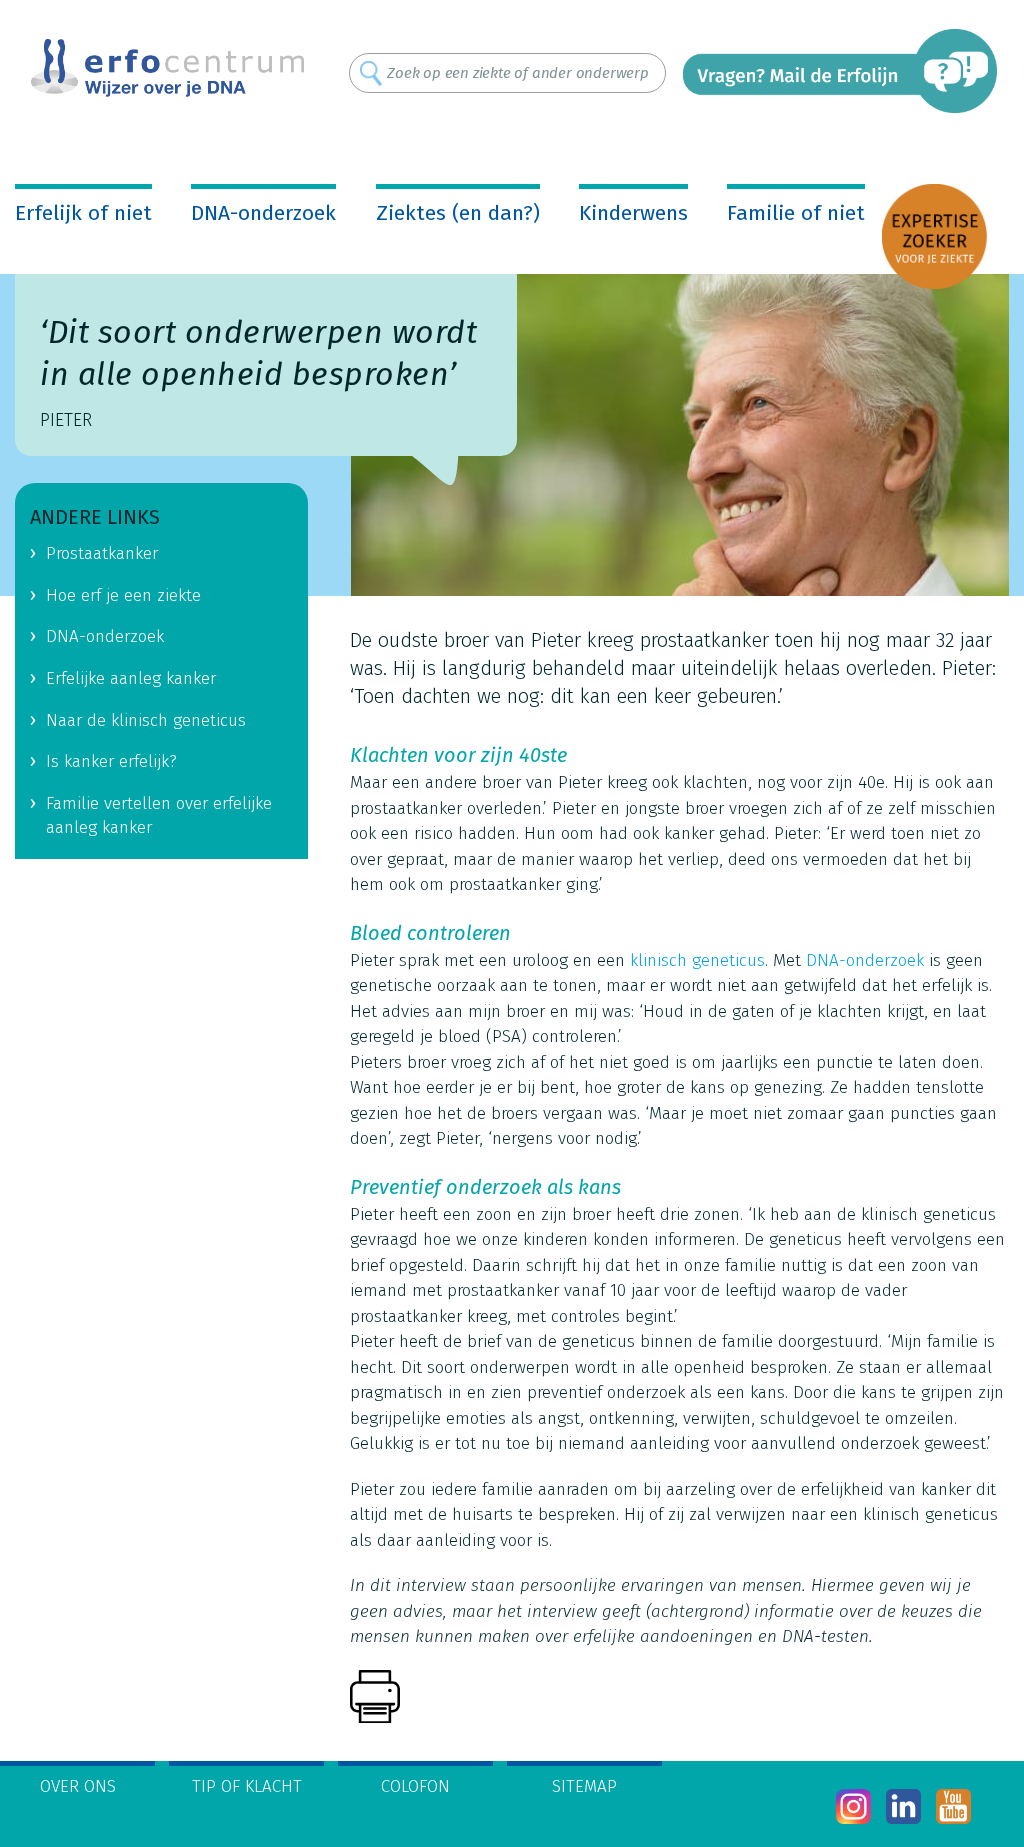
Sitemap (584, 1786)
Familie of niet (796, 213)
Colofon (415, 1786)
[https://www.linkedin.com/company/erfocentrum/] (903, 1806)
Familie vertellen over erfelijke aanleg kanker (159, 816)
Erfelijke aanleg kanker (131, 678)
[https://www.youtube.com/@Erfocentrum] (953, 1806)
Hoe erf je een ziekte (123, 595)
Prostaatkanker (102, 553)
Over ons (78, 1786)
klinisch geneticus (697, 960)
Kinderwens (633, 213)
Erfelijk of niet (83, 213)
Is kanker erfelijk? (111, 761)
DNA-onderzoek (263, 213)
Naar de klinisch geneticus (146, 720)
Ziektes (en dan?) (458, 213)
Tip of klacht (247, 1786)
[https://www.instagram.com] (853, 1806)
